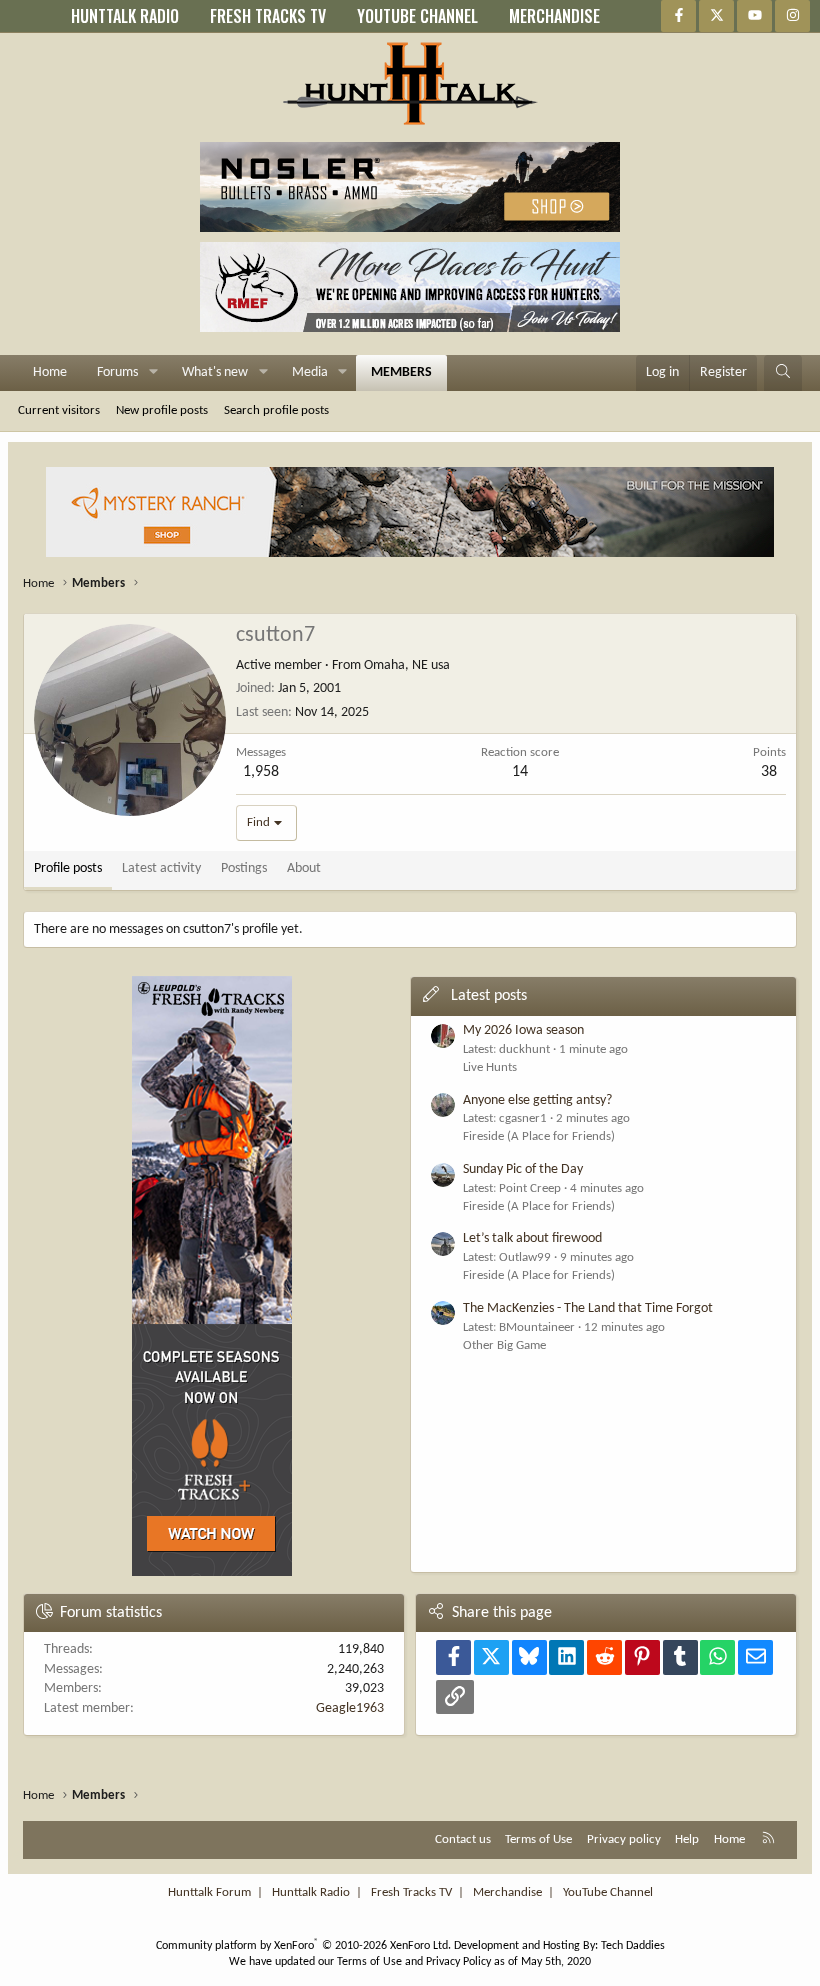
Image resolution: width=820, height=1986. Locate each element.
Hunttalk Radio (311, 1892)
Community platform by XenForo (303, 1946)
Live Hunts (490, 1067)
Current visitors (59, 410)
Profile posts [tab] (68, 868)
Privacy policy (624, 1839)
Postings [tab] (244, 868)
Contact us (463, 1839)
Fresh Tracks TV (411, 1892)
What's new (215, 372)
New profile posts (162, 410)
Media (310, 372)
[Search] (783, 373)
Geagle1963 (350, 1708)
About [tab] (304, 868)
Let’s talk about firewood (532, 1238)
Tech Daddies (633, 1946)
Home (50, 372)
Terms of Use (538, 1839)
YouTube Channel (608, 1892)
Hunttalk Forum (209, 1892)
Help (687, 1839)
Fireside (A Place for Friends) (539, 1136)
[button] (153, 373)
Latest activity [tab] (161, 868)
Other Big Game (504, 1345)
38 (769, 772)
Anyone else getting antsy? (537, 1100)
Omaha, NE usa (407, 665)
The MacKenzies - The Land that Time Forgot (588, 1308)
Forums (117, 372)
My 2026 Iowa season (523, 1030)
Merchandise (507, 1892)
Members (401, 372)
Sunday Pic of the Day (523, 1169)
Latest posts (489, 996)
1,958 (261, 772)
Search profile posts (276, 410)
